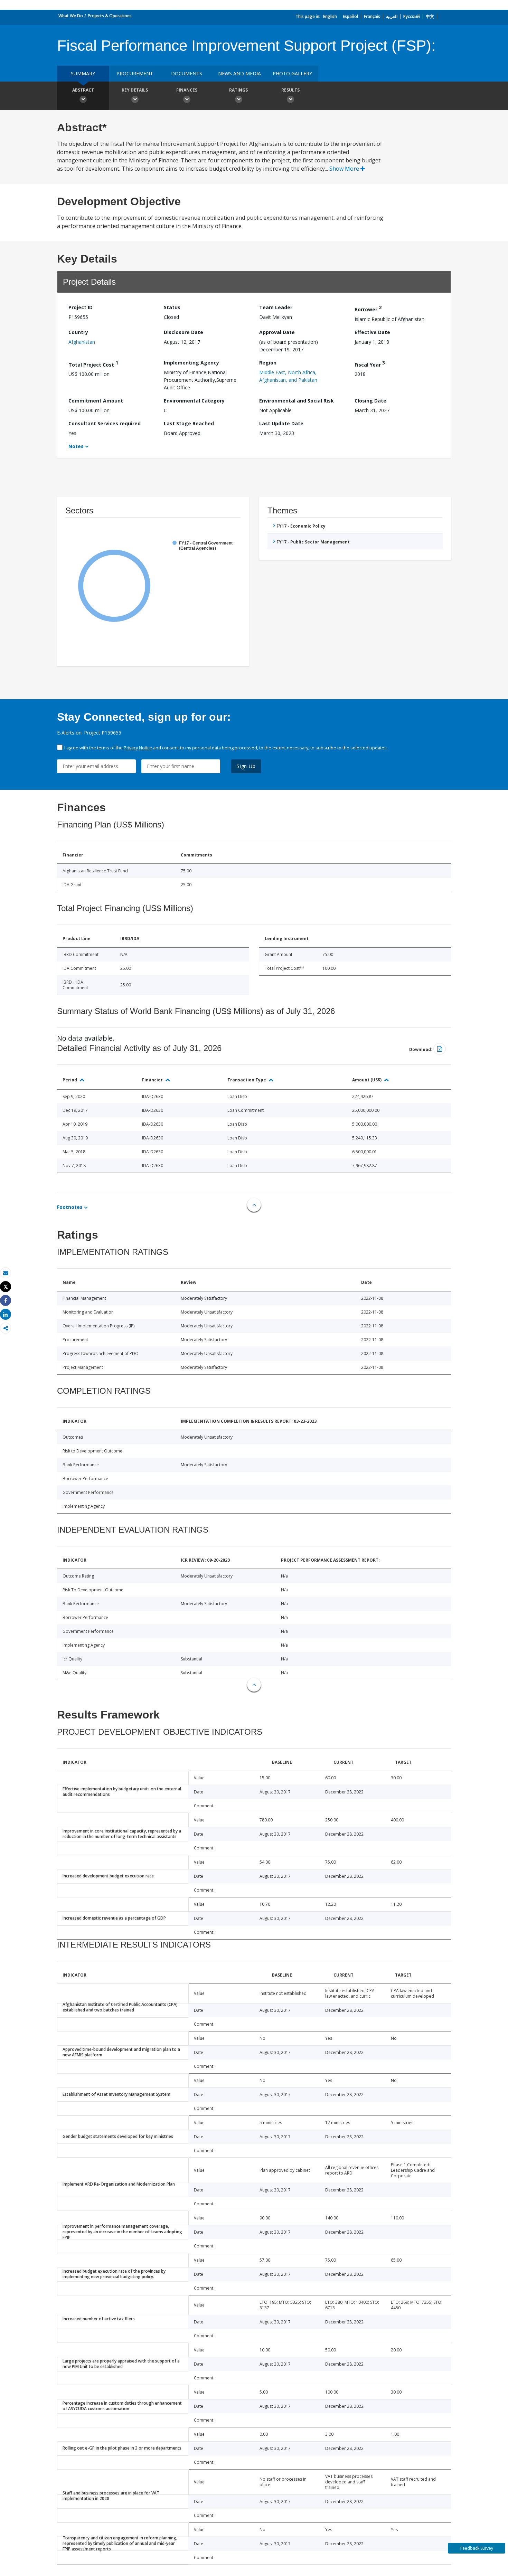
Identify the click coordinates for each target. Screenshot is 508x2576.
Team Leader (276, 307)
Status (172, 307)
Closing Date (370, 401)
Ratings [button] (238, 90)
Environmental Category (194, 401)
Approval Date (277, 332)
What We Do (71, 16)
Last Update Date (281, 423)
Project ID (81, 307)
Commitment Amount (96, 401)
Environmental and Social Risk (297, 401)
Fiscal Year (370, 364)
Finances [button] (187, 90)
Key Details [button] (135, 90)
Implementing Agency (191, 363)
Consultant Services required (105, 423)
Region (268, 363)
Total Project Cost (93, 364)
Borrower (368, 308)
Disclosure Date (184, 332)
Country (78, 332)
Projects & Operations (110, 16)
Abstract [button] (83, 90)
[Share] (6, 1301)
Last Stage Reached (189, 423)
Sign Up (246, 766)
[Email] (6, 1273)
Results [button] (290, 90)
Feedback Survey (477, 2548)
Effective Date (372, 332)
